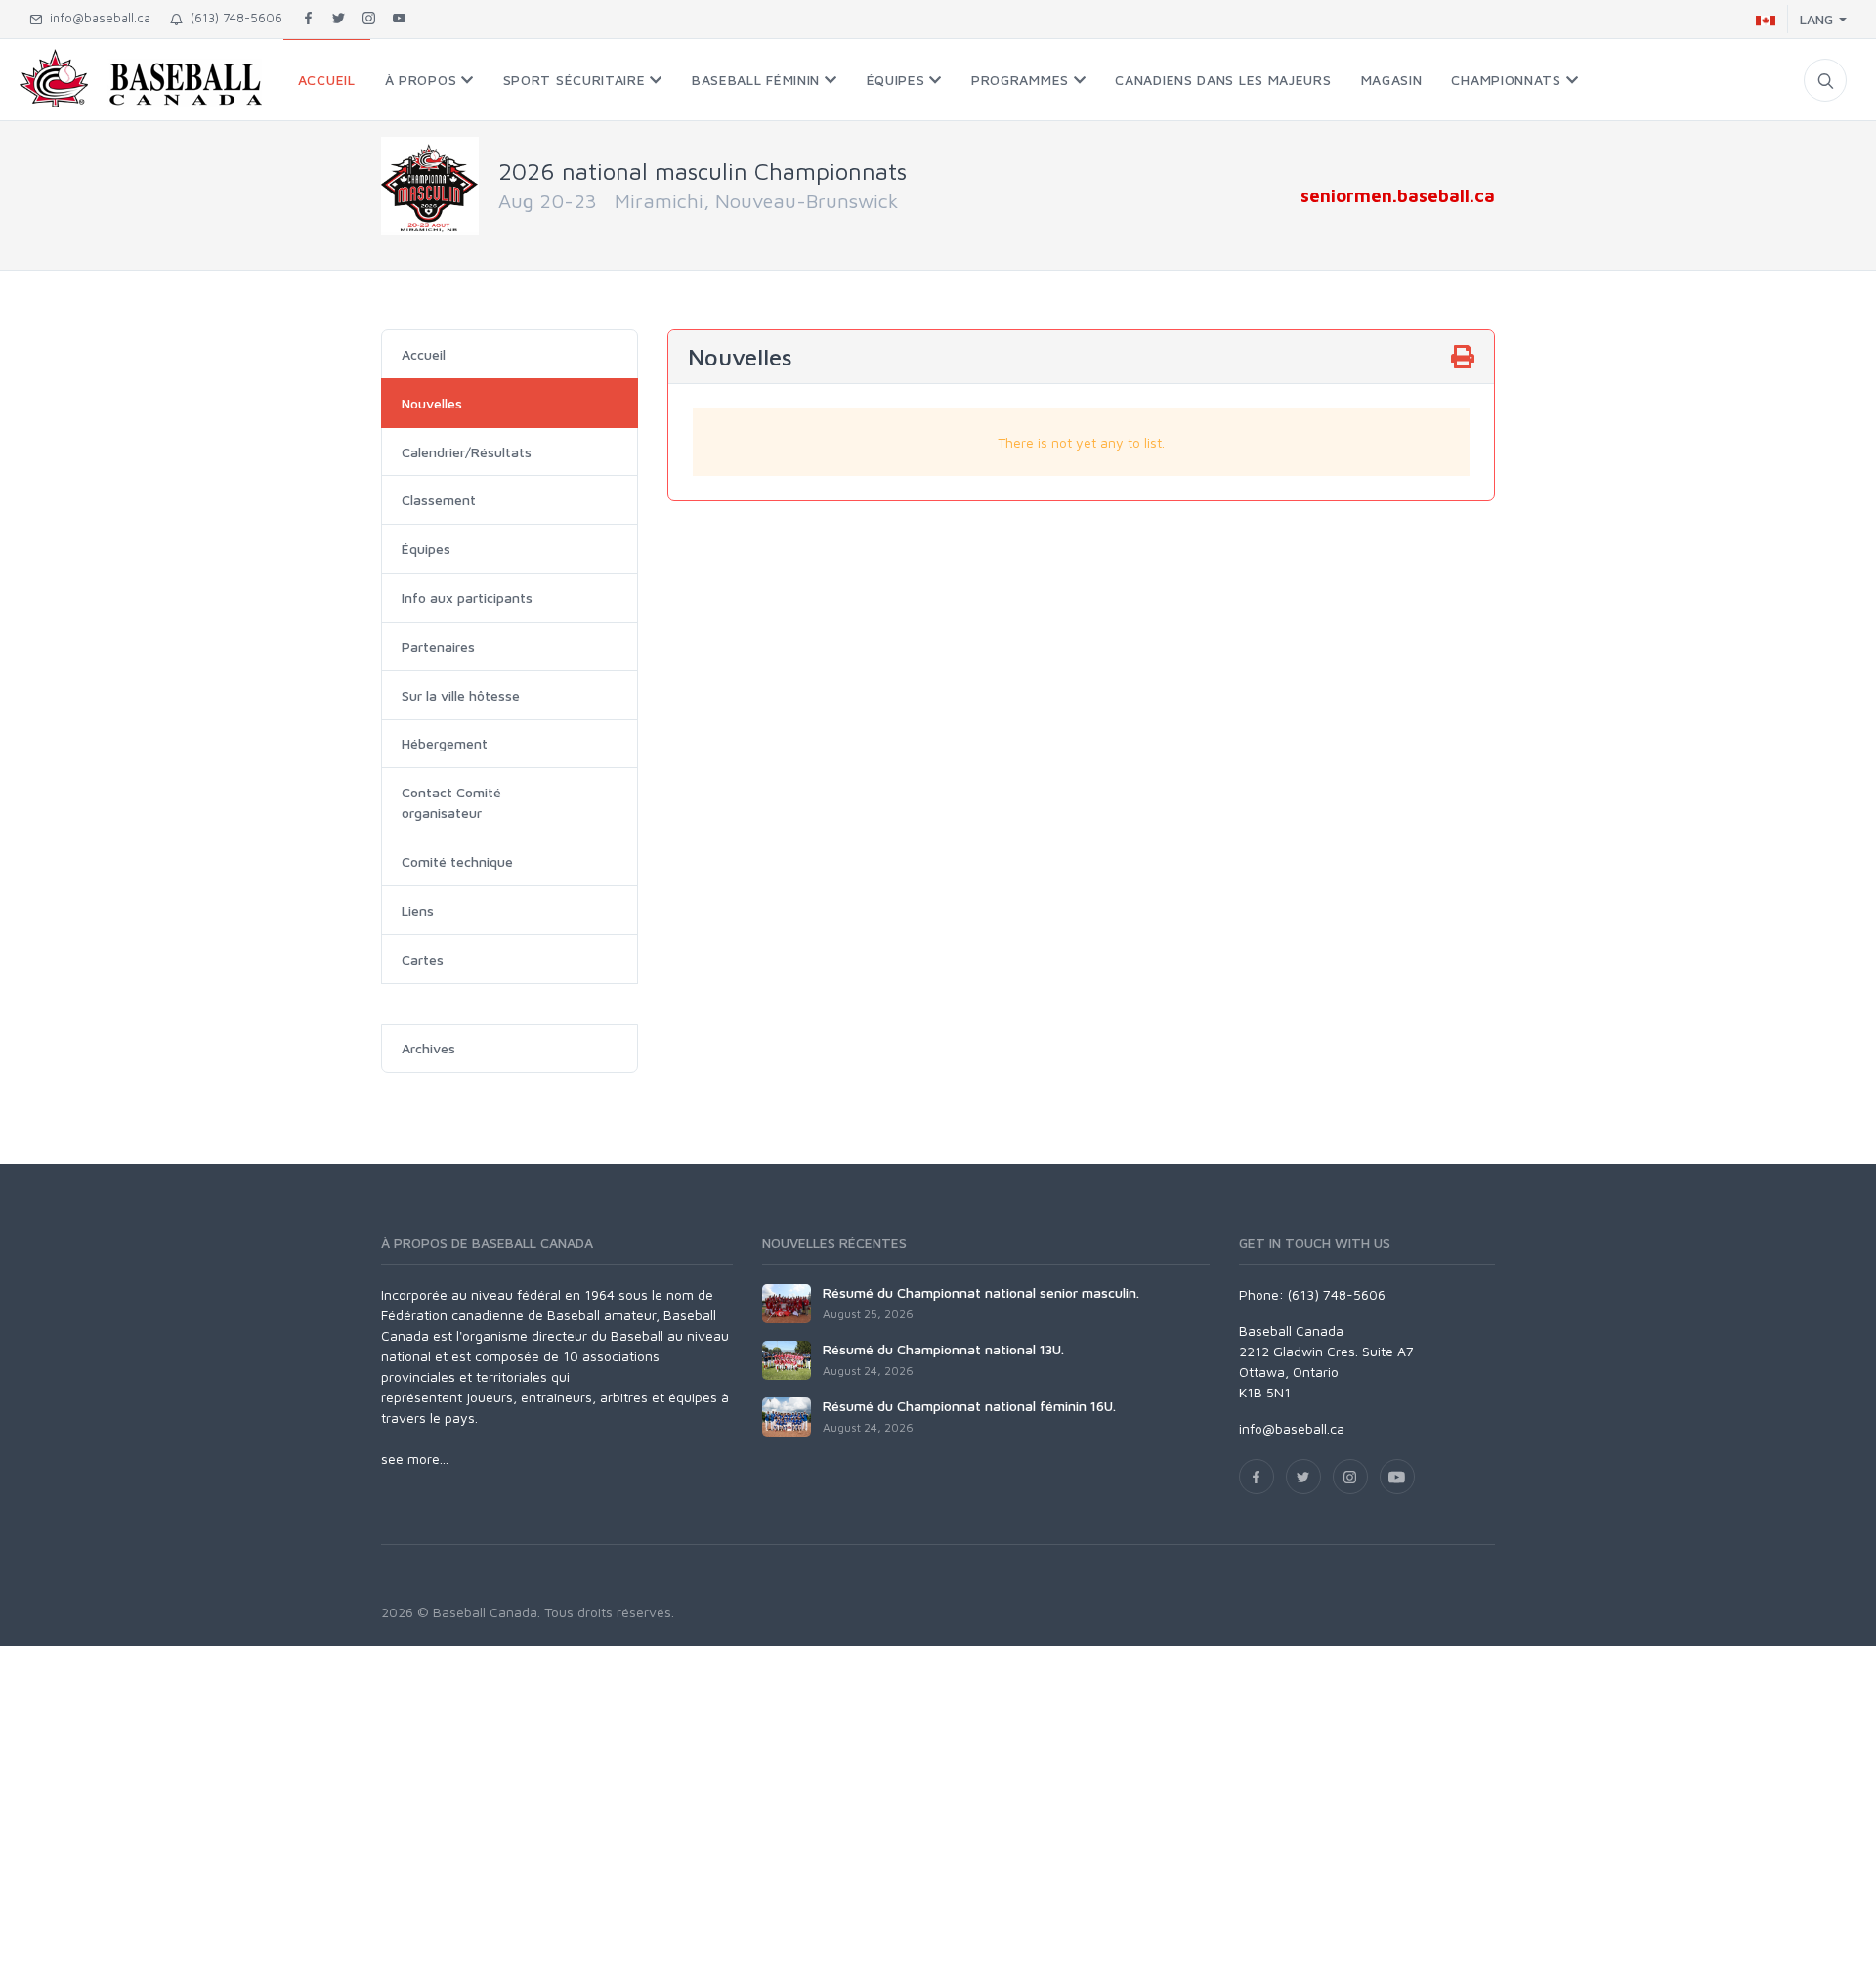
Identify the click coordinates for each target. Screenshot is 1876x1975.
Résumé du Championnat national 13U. (943, 1349)
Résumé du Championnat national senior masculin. (981, 1292)
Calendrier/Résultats (467, 452)
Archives (428, 1048)
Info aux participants (467, 598)
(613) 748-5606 (233, 18)
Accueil (424, 354)
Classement (439, 500)
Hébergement (445, 743)
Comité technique (457, 861)
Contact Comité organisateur (451, 802)
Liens (418, 910)
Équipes (426, 549)
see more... (415, 1459)
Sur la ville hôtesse (461, 695)
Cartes (423, 959)
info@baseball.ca (96, 18)
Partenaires (438, 646)
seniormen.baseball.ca (1398, 195)
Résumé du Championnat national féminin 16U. (969, 1406)
